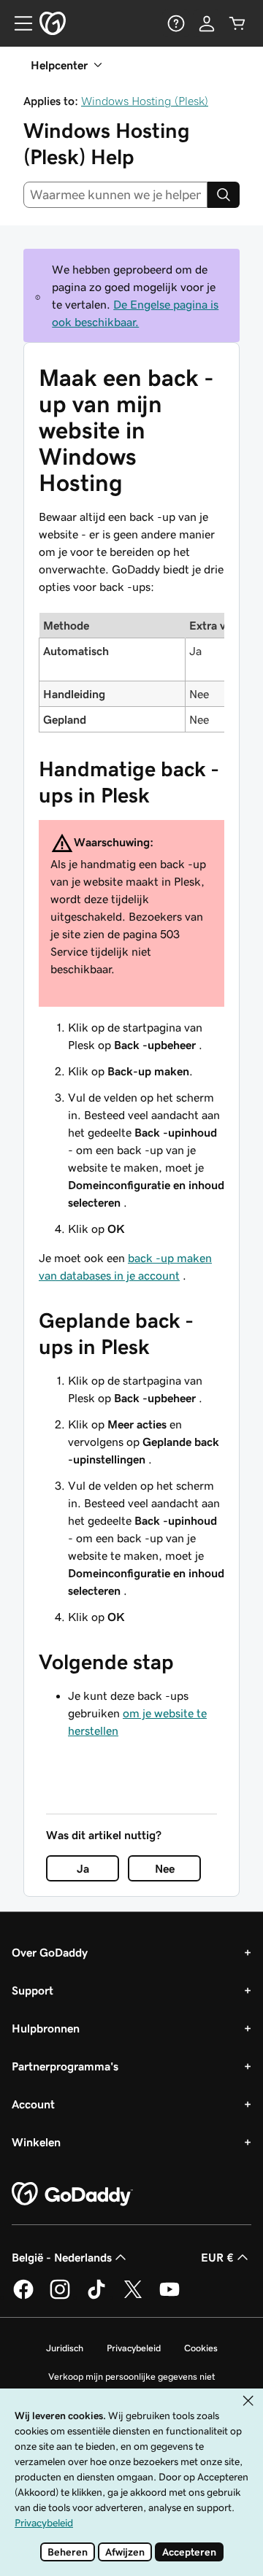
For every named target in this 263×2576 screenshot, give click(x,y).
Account (33, 2104)
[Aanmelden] (207, 23)
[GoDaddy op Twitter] (133, 2297)
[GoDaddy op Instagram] (60, 2297)
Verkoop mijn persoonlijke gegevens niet (132, 2376)
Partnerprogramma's (65, 2066)
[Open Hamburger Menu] (18, 23)
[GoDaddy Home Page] (72, 2194)
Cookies (201, 2348)
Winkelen (36, 2142)
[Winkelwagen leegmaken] (237, 23)
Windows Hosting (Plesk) (145, 101)
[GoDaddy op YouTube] (169, 2297)
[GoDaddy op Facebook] (23, 2297)
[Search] (224, 195)
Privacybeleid (134, 2348)
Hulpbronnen (46, 2028)
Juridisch (65, 2348)
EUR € (217, 2257)
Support (33, 1990)
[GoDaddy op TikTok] (96, 2297)
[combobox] (115, 195)
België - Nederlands (62, 2257)
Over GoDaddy (50, 1952)
